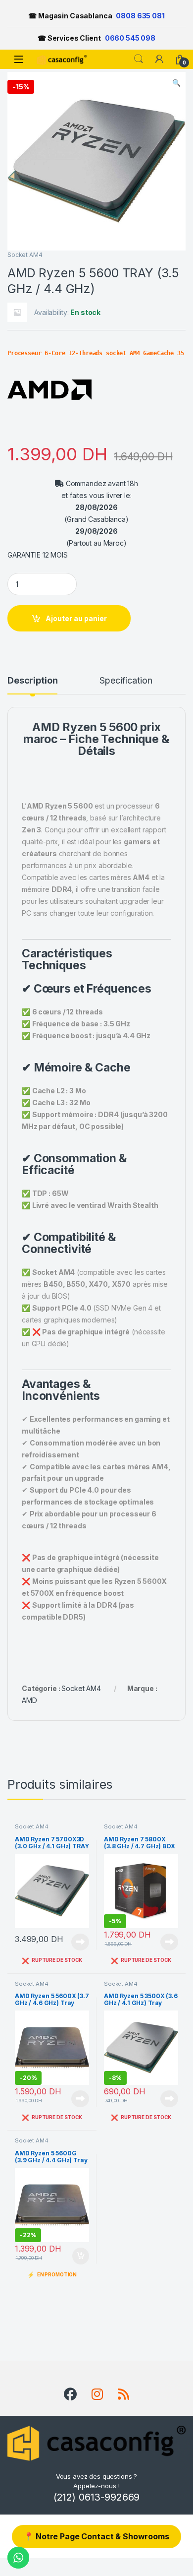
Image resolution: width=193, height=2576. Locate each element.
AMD (46, 727)
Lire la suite (80, 1942)
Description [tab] (32, 681)
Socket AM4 (25, 255)
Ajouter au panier (76, 618)
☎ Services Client (96, 38)
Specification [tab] (126, 681)
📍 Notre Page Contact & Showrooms (96, 2536)
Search (139, 59)
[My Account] (159, 59)
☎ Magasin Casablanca (96, 16)
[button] (176, 83)
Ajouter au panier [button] (78, 2256)
